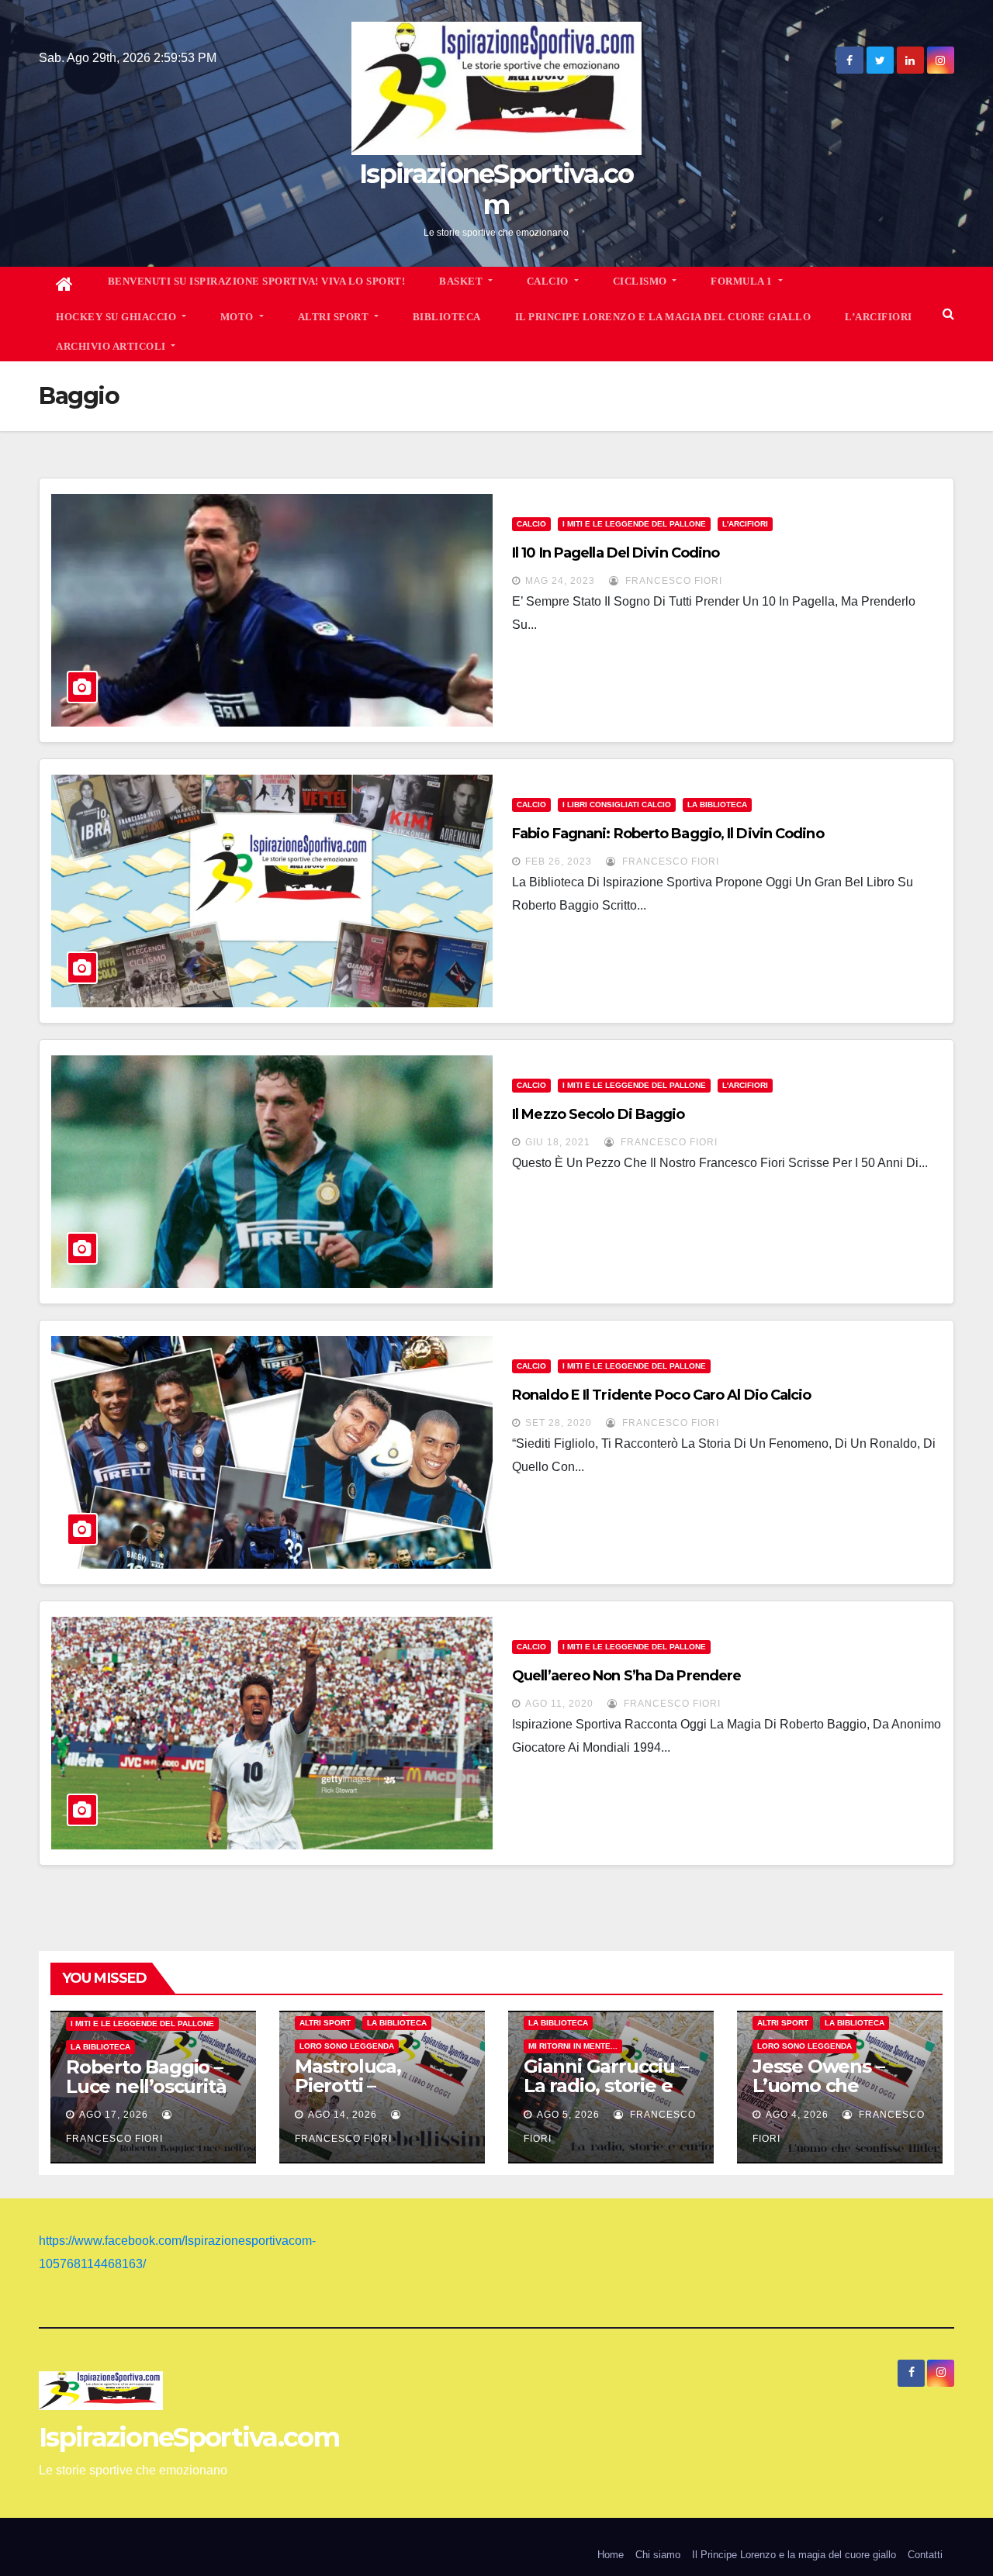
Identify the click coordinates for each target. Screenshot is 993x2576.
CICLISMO (642, 281)
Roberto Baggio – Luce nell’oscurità (146, 2077)
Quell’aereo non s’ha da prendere (626, 1676)
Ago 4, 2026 (797, 2115)
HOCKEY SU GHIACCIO (118, 317)
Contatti (925, 2555)
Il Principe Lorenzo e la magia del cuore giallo (663, 317)
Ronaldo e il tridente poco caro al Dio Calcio (662, 1395)
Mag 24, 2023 (560, 581)
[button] (948, 314)
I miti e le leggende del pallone (634, 524)
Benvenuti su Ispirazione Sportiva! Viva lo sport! (257, 281)
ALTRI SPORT (335, 317)
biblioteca (447, 317)
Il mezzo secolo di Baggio (599, 1114)
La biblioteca (717, 805)
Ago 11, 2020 (559, 1704)
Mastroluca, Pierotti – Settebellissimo (365, 2086)
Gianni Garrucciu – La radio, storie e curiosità (605, 2086)
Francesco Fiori (672, 581)
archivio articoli (112, 346)
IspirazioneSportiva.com (496, 189)
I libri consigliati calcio (617, 805)
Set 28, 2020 (559, 1423)
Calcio (531, 524)
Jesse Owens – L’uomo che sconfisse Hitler (822, 2086)
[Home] (65, 285)
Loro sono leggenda (347, 2046)
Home (611, 2555)
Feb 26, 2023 (559, 862)
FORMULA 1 (743, 281)
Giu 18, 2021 (558, 1142)
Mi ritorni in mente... (573, 2046)
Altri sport (325, 2023)
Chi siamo (658, 2555)
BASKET (462, 281)
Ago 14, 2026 (343, 2115)
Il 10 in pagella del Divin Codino (616, 553)
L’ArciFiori (879, 317)
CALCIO (549, 281)
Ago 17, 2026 (114, 2115)
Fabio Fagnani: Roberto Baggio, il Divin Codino (668, 834)
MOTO (239, 317)
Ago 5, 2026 (568, 2115)
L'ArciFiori (745, 524)
